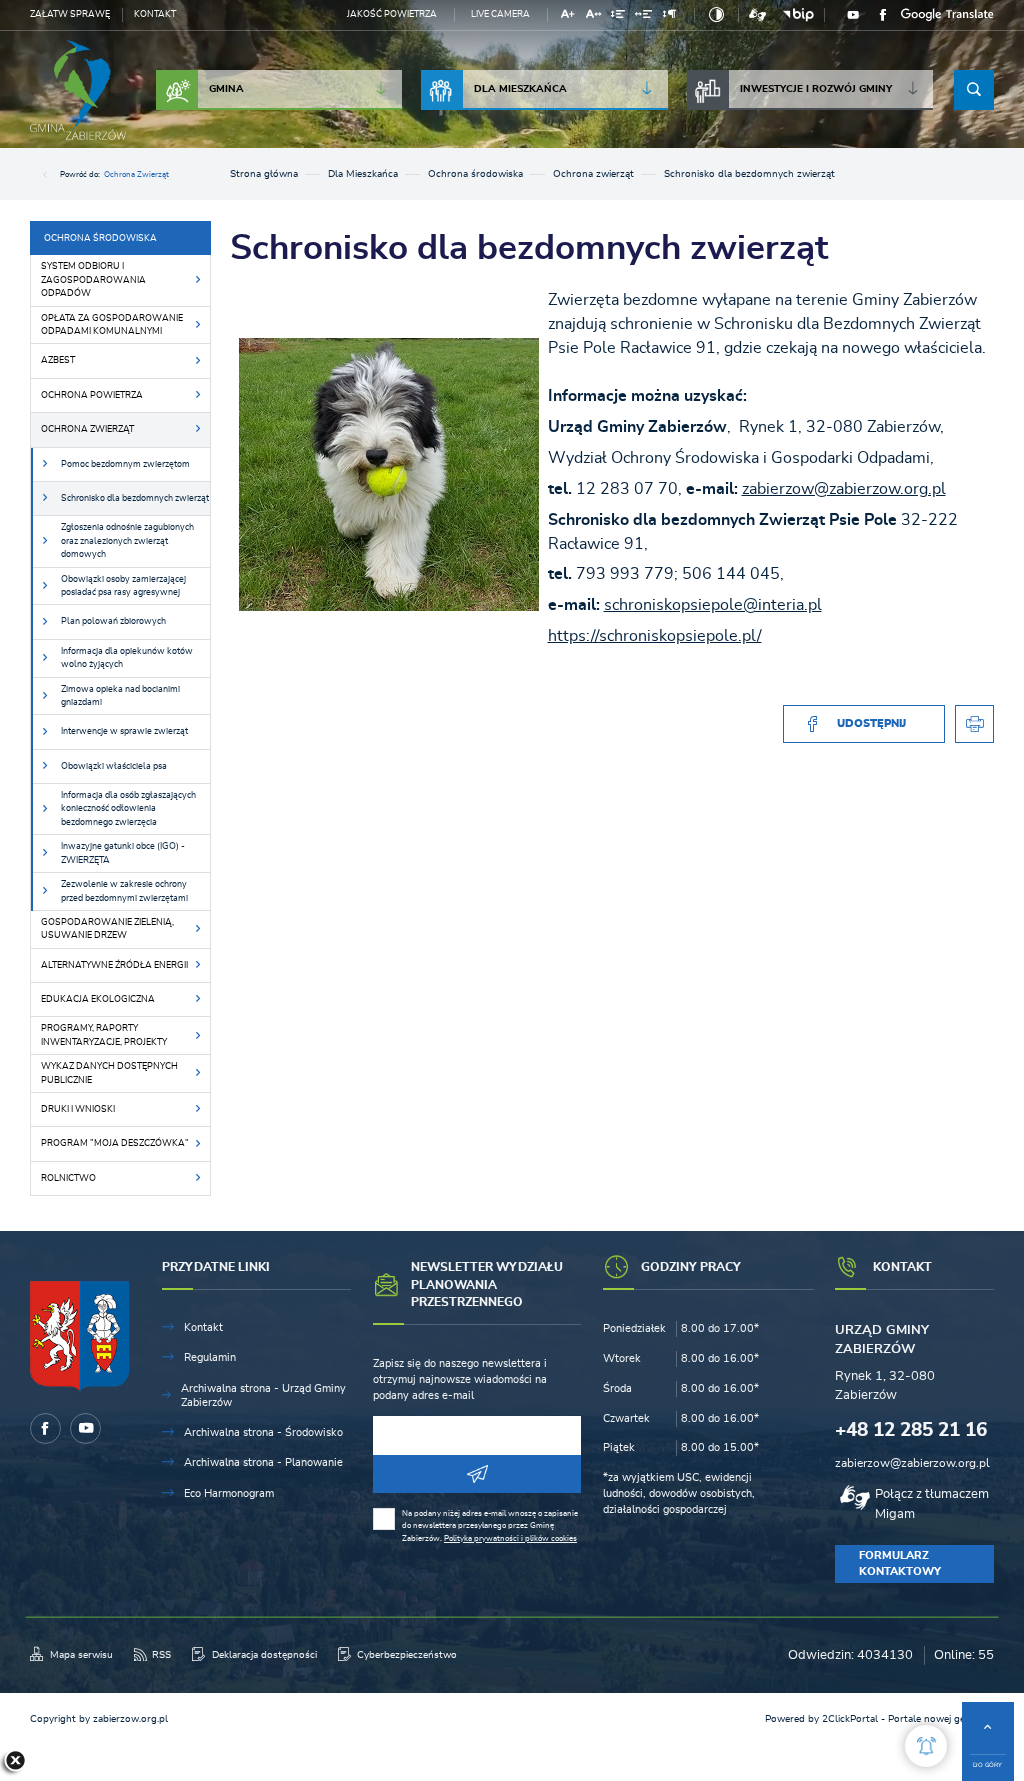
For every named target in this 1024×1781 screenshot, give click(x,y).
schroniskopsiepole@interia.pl (713, 605)
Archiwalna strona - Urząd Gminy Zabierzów (263, 1395)
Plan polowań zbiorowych (113, 621)
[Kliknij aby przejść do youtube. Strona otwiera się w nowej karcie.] (853, 15)
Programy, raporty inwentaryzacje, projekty (104, 1035)
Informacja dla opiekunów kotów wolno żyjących (127, 658)
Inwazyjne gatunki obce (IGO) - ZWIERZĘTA (123, 853)
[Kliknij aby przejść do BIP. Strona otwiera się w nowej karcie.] (798, 15)
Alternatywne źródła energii (114, 965)
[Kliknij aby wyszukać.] (974, 90)
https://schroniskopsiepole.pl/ (655, 636)
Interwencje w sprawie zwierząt (124, 731)
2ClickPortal (850, 1719)
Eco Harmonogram (229, 1493)
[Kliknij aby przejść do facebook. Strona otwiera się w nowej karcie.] (883, 15)
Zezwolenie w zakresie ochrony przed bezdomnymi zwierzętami (124, 891)
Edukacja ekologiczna (98, 999)
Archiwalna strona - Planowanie (263, 1462)
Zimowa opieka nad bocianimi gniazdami (120, 696)
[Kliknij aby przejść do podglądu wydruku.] (974, 724)
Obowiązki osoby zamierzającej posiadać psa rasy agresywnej (123, 586)
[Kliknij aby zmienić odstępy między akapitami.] (669, 16)
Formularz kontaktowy (900, 1563)
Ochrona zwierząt (136, 175)
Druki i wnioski (78, 1109)
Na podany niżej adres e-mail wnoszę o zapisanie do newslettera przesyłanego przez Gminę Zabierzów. (490, 1526)
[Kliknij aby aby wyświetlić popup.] (926, 1746)
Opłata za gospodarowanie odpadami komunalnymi (112, 325)
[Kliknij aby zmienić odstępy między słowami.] (644, 16)
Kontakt (155, 14)
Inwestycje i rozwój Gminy (816, 89)
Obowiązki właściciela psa (114, 766)
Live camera (500, 14)
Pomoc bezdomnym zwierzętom (125, 464)
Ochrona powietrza (92, 395)
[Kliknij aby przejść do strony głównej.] (78, 90)
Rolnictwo (68, 1178)
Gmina (226, 89)
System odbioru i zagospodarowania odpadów (93, 280)
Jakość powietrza (392, 14)
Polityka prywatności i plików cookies (510, 1538)
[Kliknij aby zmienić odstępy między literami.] (593, 16)
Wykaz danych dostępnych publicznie (109, 1073)
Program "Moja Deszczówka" (115, 1143)
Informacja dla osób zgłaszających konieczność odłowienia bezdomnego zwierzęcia (128, 809)
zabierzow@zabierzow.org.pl (844, 489)
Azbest (58, 360)
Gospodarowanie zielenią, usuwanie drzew (107, 929)
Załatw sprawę (70, 14)
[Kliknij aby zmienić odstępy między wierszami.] (618, 16)
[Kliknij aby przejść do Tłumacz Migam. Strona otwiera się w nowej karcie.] (757, 15)
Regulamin (210, 1357)
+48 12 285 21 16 (911, 1430)
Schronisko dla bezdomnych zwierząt (135, 498)
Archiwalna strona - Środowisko (263, 1432)
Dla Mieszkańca (520, 89)
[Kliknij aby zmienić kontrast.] (716, 15)
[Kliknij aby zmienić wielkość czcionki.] (568, 16)
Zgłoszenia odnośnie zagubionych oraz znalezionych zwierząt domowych (127, 541)
